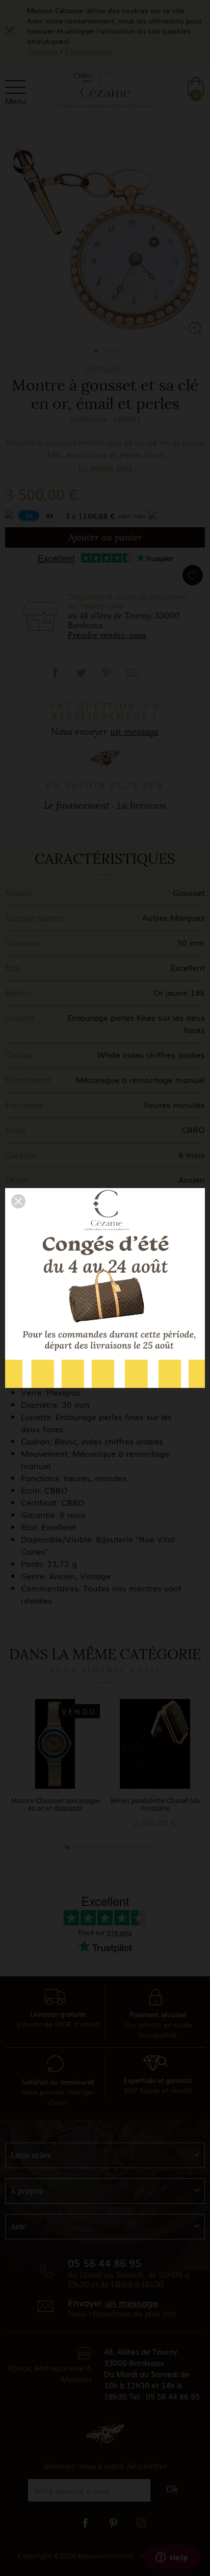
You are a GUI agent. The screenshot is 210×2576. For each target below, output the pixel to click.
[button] (18, 1201)
